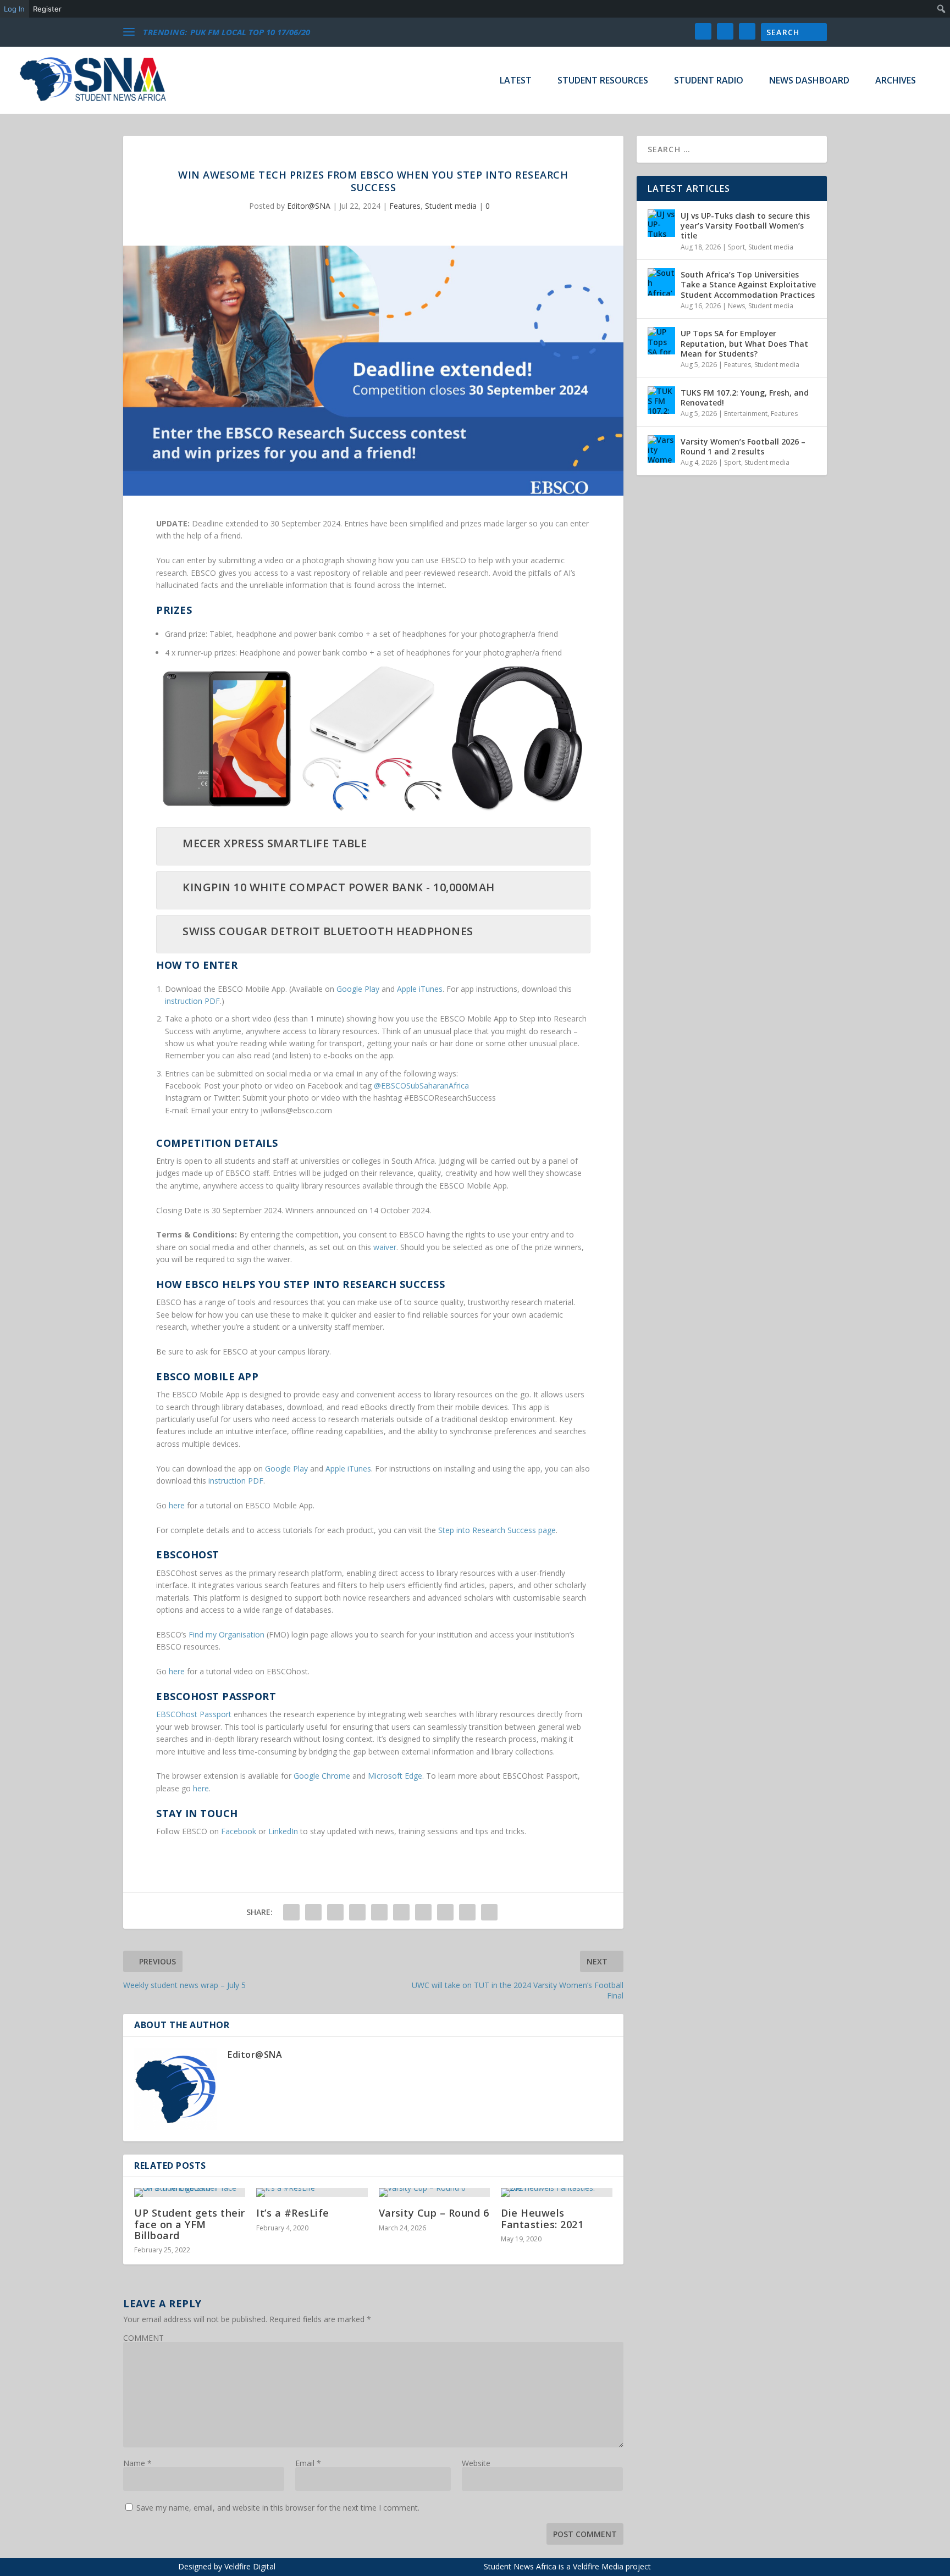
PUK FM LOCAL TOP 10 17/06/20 (250, 32)
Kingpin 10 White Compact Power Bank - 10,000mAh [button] (339, 887)
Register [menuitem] (47, 9)
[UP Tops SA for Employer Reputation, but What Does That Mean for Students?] (661, 341)
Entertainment (746, 413)
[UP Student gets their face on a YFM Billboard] (190, 2192)
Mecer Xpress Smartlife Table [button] (275, 843)
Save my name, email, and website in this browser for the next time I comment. (278, 2508)
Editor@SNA (309, 206)
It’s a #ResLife (293, 2213)
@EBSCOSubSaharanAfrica (421, 1086)
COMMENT (143, 2338)
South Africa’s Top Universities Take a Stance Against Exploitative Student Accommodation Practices (748, 284)
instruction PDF (192, 1001)
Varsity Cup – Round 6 (434, 2213)
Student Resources (603, 81)
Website (476, 2463)
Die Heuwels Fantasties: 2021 (542, 2218)
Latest (516, 81)
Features (405, 206)
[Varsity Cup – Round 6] (434, 2192)
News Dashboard (809, 81)
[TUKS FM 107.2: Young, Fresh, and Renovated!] (661, 400)
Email (308, 2463)
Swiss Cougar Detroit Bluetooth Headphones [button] (328, 931)
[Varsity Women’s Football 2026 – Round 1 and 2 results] (661, 449)
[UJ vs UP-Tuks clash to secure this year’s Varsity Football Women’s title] (661, 223)
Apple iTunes (420, 989)
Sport (736, 247)
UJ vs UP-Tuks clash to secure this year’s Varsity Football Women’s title (745, 226)
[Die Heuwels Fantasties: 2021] (556, 2192)
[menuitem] (941, 9)
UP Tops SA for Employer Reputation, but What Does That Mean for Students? (744, 343)
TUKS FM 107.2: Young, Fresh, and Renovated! (745, 398)
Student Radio (709, 81)
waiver (385, 1247)
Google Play (358, 989)
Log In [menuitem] (14, 9)
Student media (451, 206)
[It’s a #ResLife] (312, 2192)
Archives (896, 81)
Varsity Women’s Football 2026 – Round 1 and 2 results (743, 446)
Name (137, 2463)
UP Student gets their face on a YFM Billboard (190, 2224)
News (736, 306)
